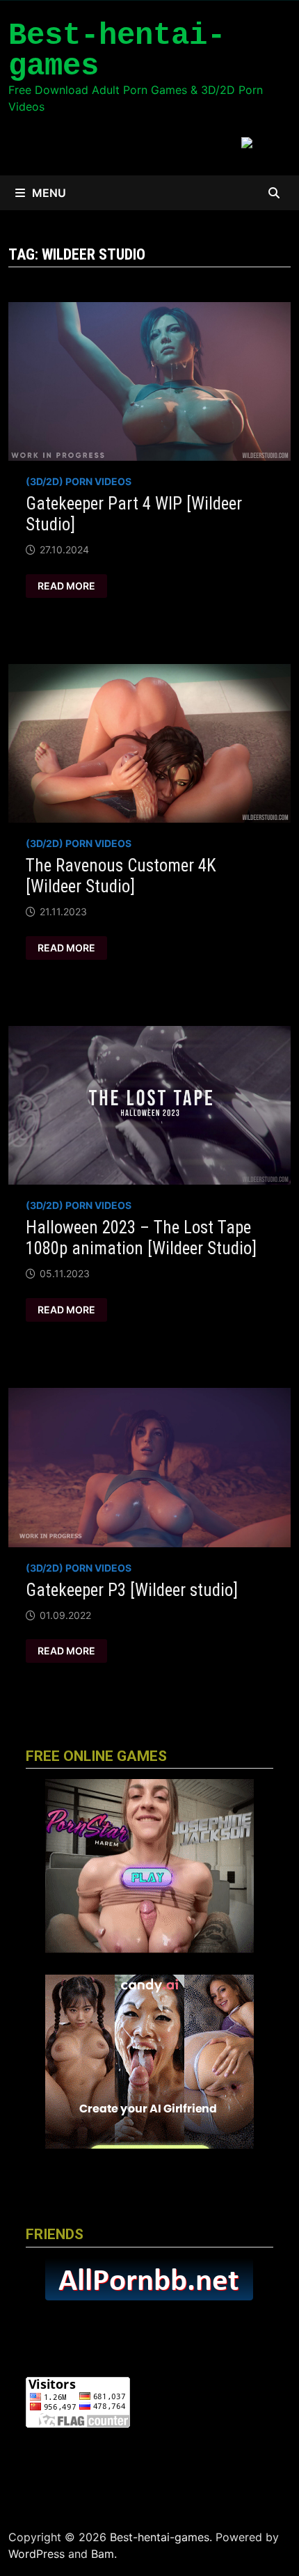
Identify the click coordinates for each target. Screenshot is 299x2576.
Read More (69, 586)
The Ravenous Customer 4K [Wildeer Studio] (121, 876)
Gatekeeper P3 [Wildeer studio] (132, 1590)
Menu (49, 193)
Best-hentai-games (117, 51)
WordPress (37, 2554)
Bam (103, 2554)
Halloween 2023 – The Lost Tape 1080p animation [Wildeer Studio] (141, 1238)
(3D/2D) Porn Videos (79, 481)
